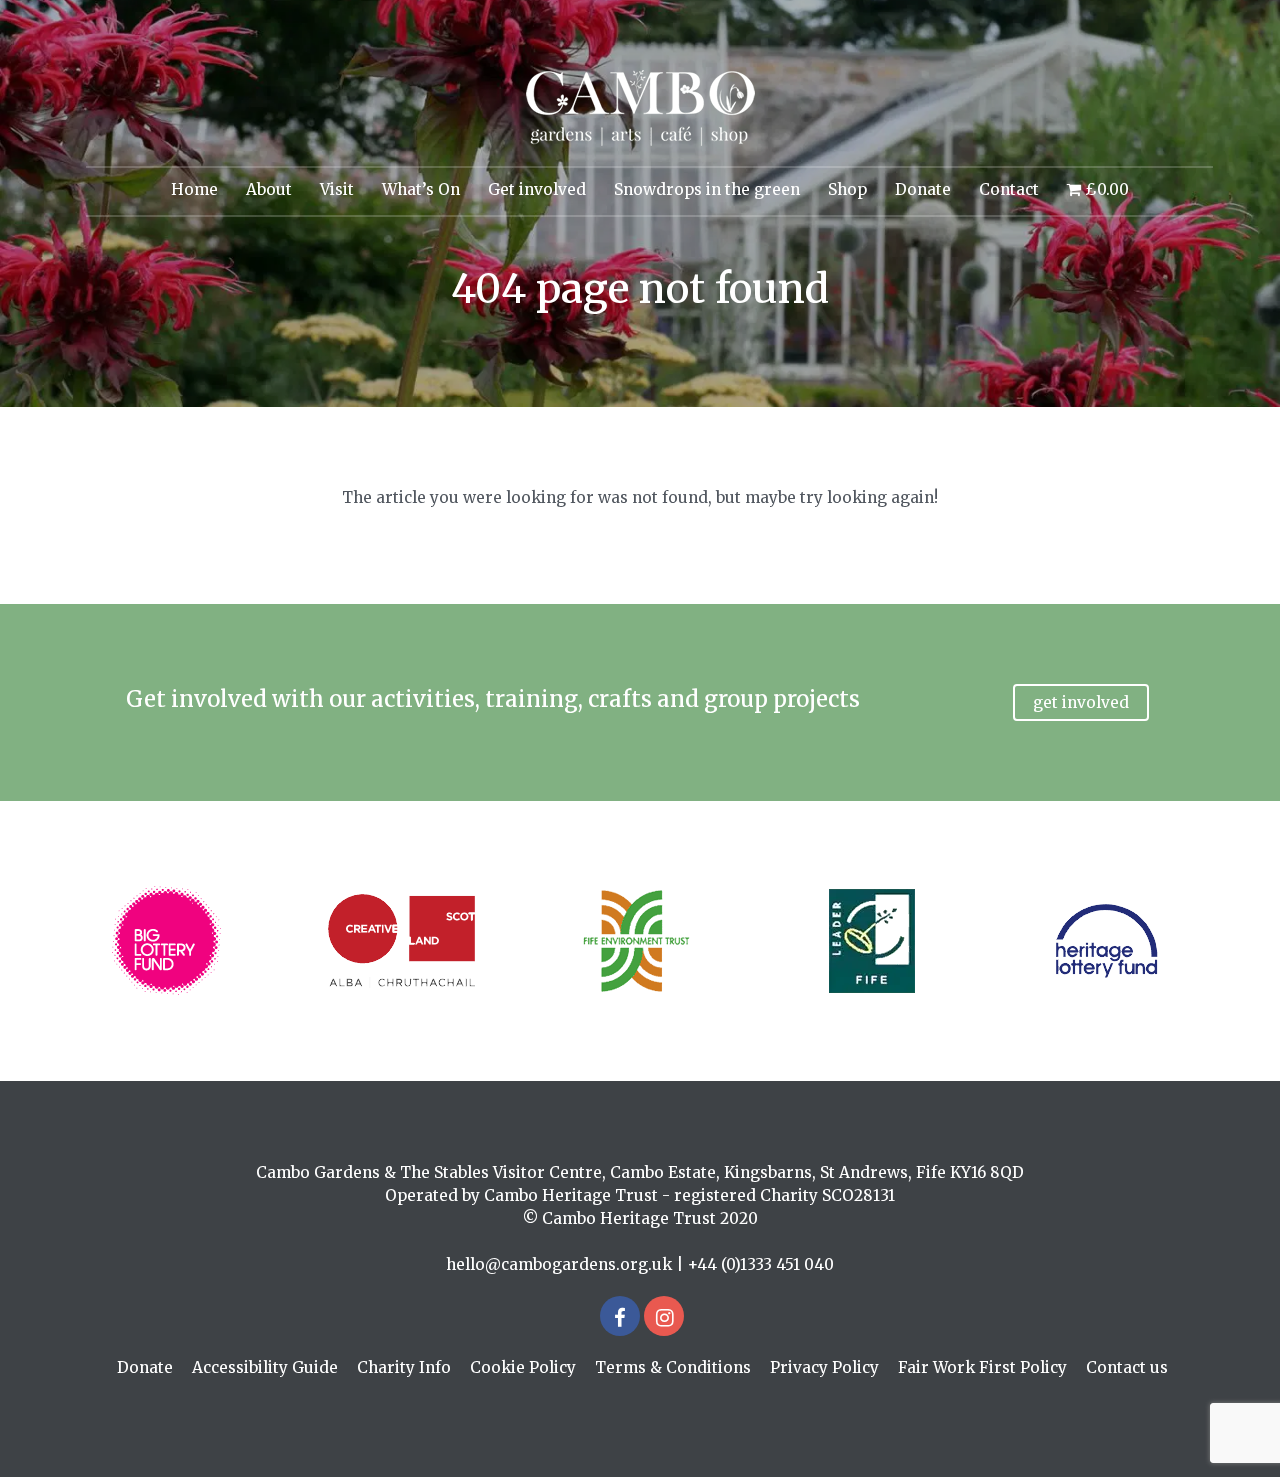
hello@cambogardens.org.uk (559, 1264)
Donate (923, 189)
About (269, 189)
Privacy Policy (824, 1367)
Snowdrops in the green (707, 189)
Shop (847, 189)
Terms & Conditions (673, 1367)
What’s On (421, 189)
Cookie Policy (523, 1367)
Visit (337, 189)
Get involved (537, 189)
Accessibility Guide (265, 1367)
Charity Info (404, 1367)
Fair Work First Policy (982, 1367)
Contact (1009, 189)
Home (194, 189)
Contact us (1127, 1367)
